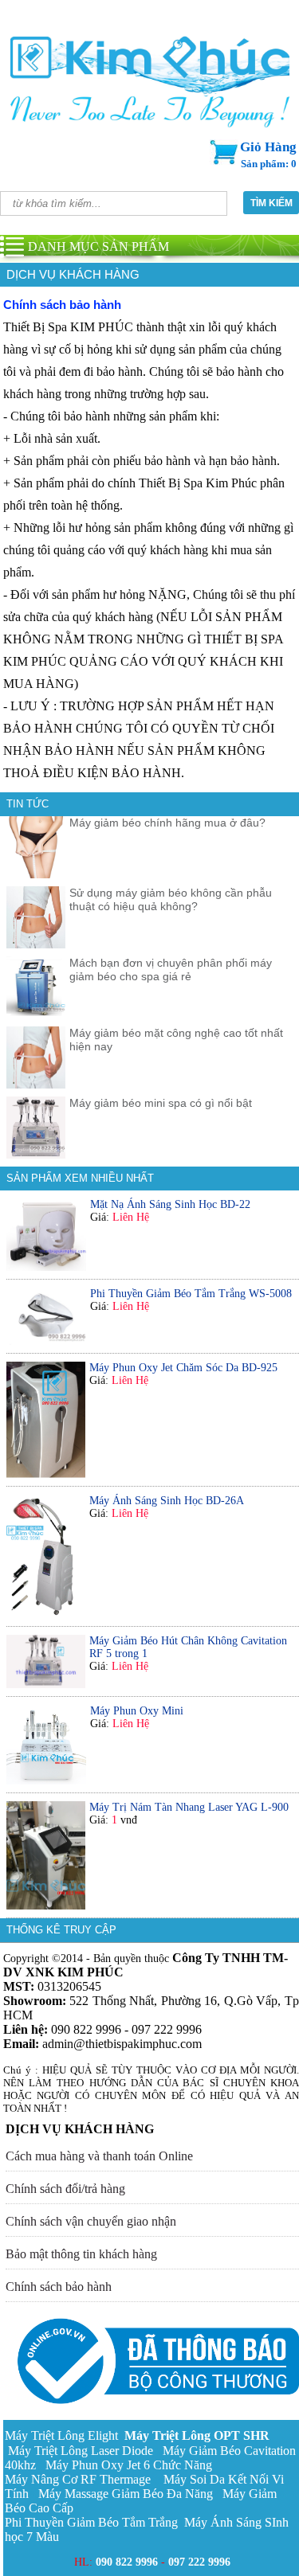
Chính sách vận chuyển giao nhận (91, 2221)
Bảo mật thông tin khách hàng (81, 2254)
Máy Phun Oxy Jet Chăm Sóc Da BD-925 (183, 1368)
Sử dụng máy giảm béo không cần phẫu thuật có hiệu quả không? (171, 899)
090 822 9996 (127, 2562)
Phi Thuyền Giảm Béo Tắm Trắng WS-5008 (191, 1294)
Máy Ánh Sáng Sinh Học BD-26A (167, 1501)
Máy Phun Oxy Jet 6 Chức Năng (129, 2465)
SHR (197, 2435)
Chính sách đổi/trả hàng (65, 2189)
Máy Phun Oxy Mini (137, 1711)
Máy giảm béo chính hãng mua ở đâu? (167, 823)
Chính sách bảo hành (59, 2287)
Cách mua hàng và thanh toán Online (99, 2156)
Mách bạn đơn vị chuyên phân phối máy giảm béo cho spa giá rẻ (171, 969)
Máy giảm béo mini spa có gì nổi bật (161, 1103)
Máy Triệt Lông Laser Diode (81, 2451)
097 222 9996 (199, 2562)
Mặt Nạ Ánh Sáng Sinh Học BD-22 (170, 1204)
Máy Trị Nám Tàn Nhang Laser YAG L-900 (189, 1807)
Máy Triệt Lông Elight (63, 2435)
